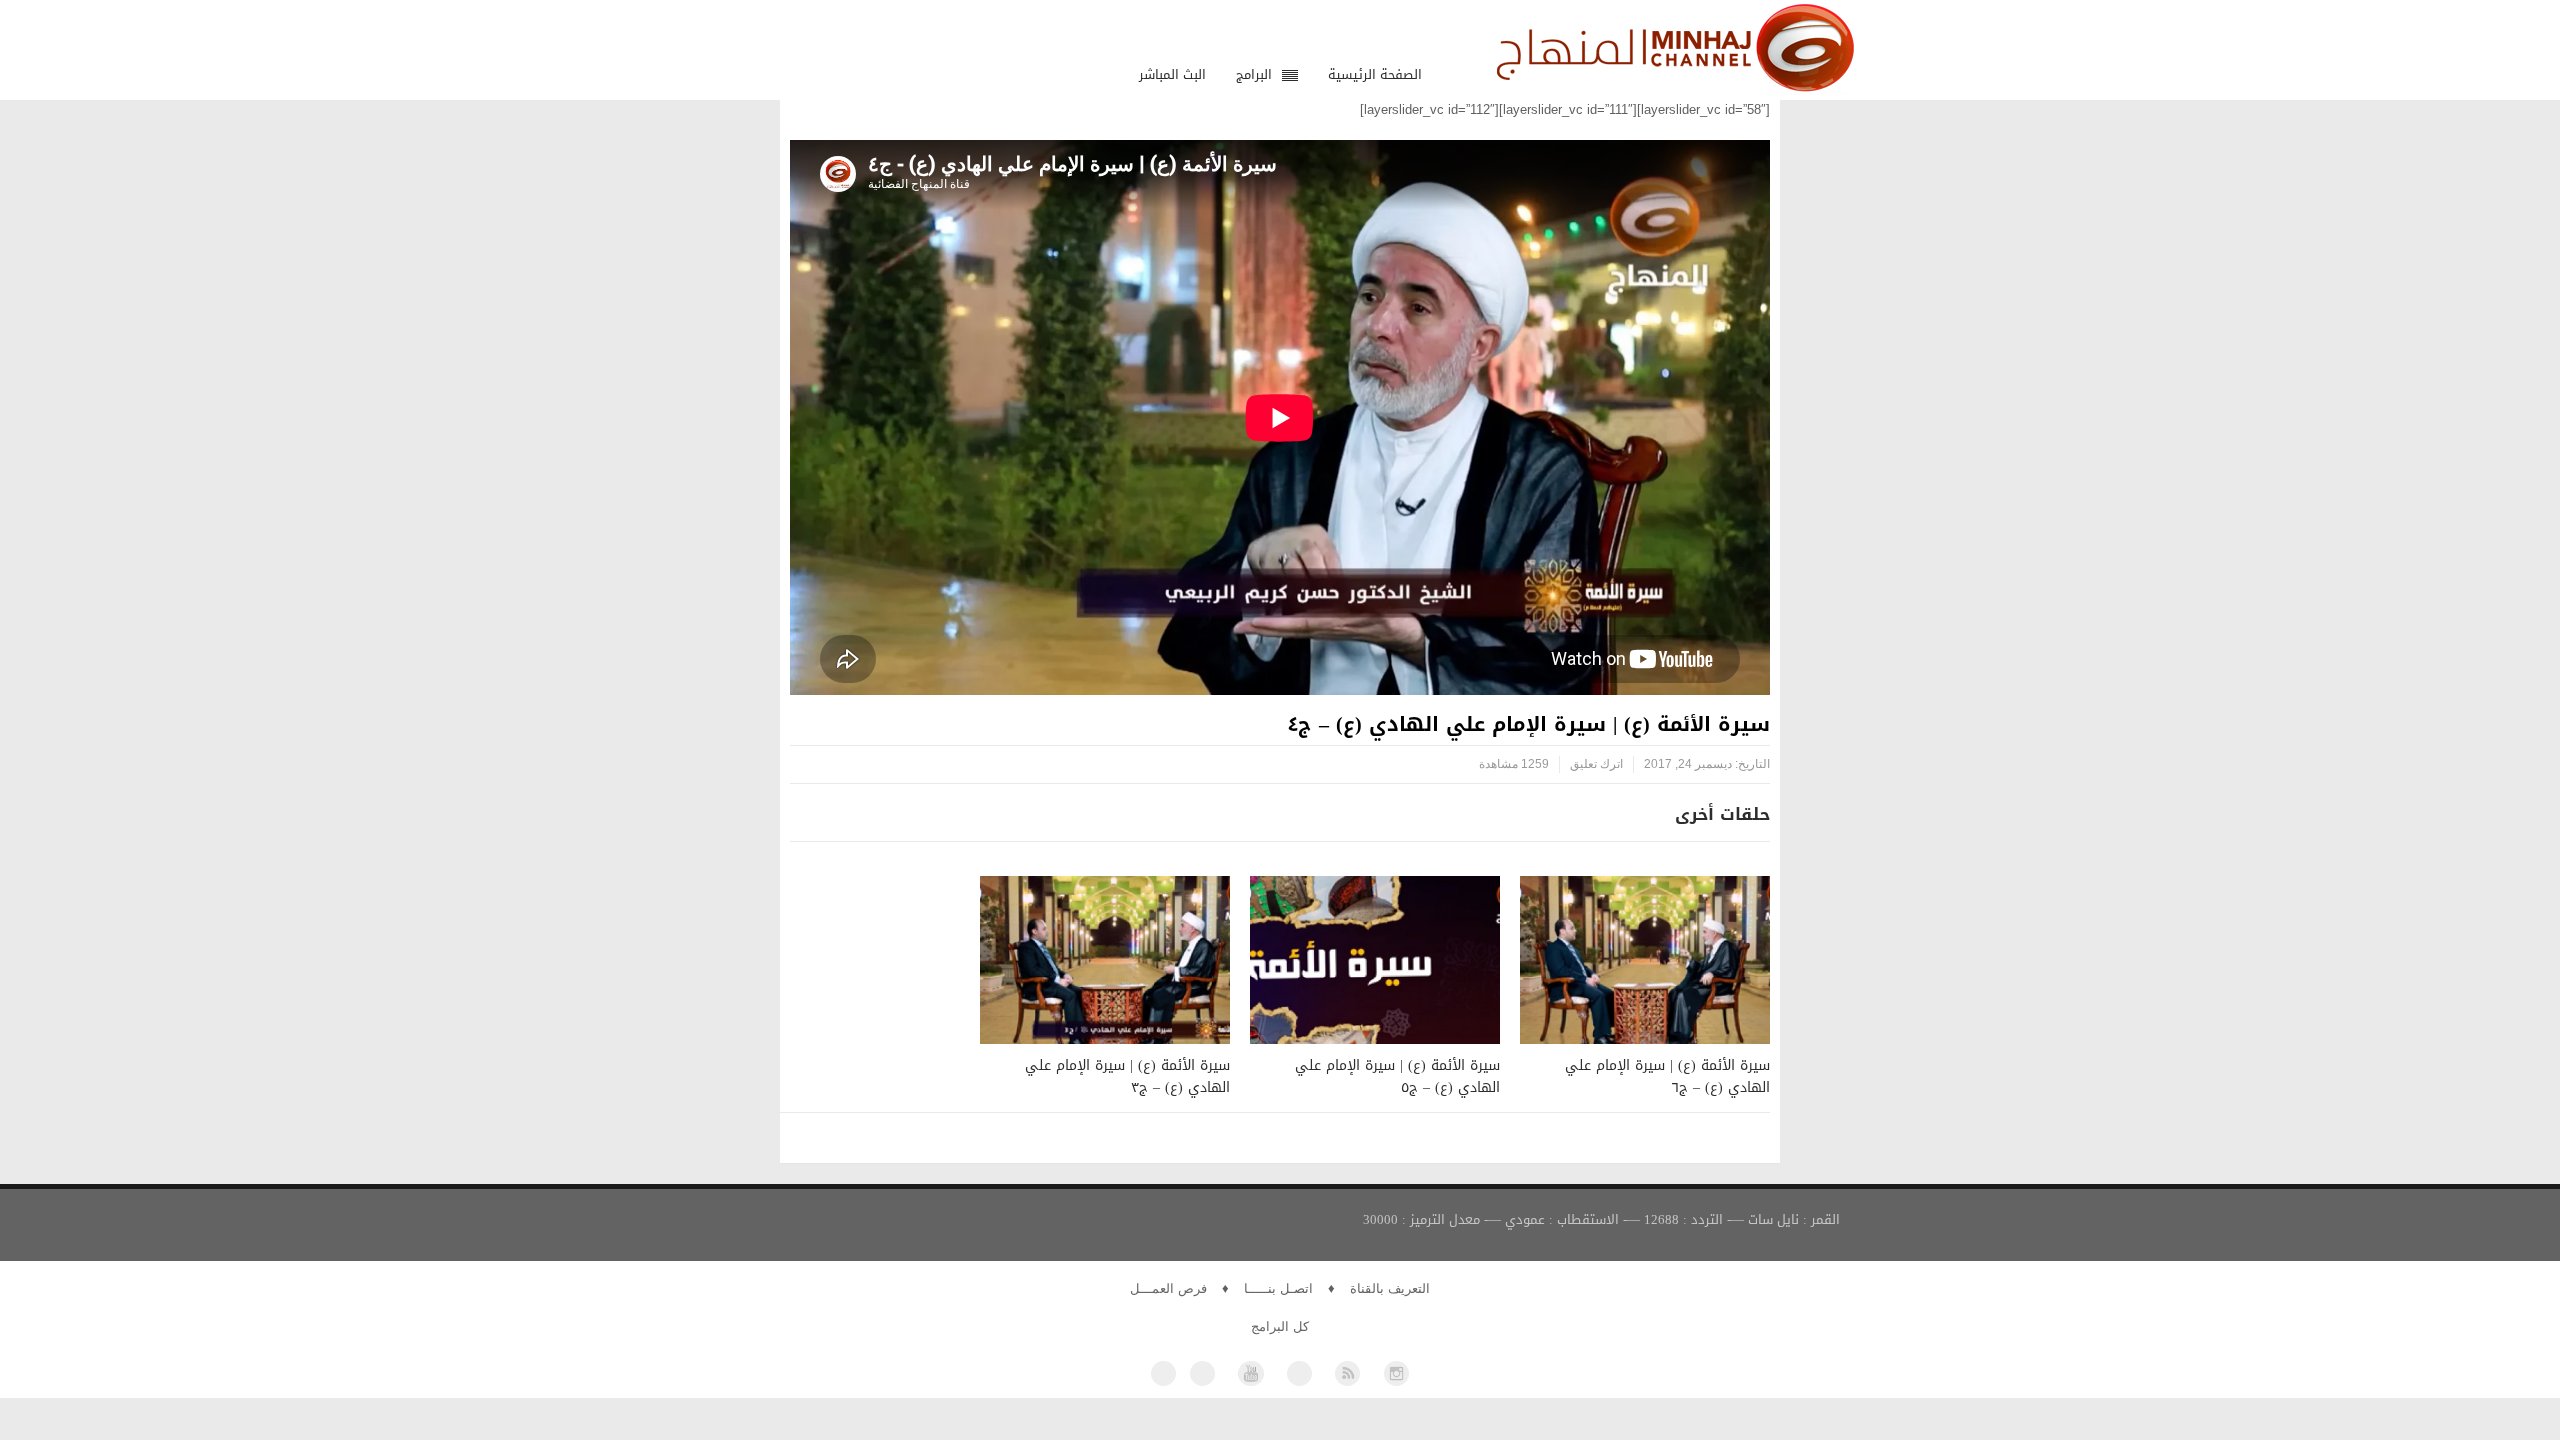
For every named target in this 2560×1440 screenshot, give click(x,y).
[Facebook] (1163, 1373)
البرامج (1254, 74)
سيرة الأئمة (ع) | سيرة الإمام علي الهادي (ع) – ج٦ (1667, 1076)
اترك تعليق (1596, 764)
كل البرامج (1280, 1326)
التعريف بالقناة (1390, 1288)
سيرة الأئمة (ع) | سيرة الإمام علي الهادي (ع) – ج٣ (1127, 1076)
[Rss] (1347, 1373)
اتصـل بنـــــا (1278, 1288)
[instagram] (1396, 1373)
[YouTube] (1250, 1373)
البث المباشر (1172, 74)
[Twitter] (1202, 1373)
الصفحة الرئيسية (1375, 74)
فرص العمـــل (1168, 1288)
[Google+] (1299, 1373)
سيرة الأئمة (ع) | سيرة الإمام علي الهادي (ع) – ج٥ (1397, 1076)
